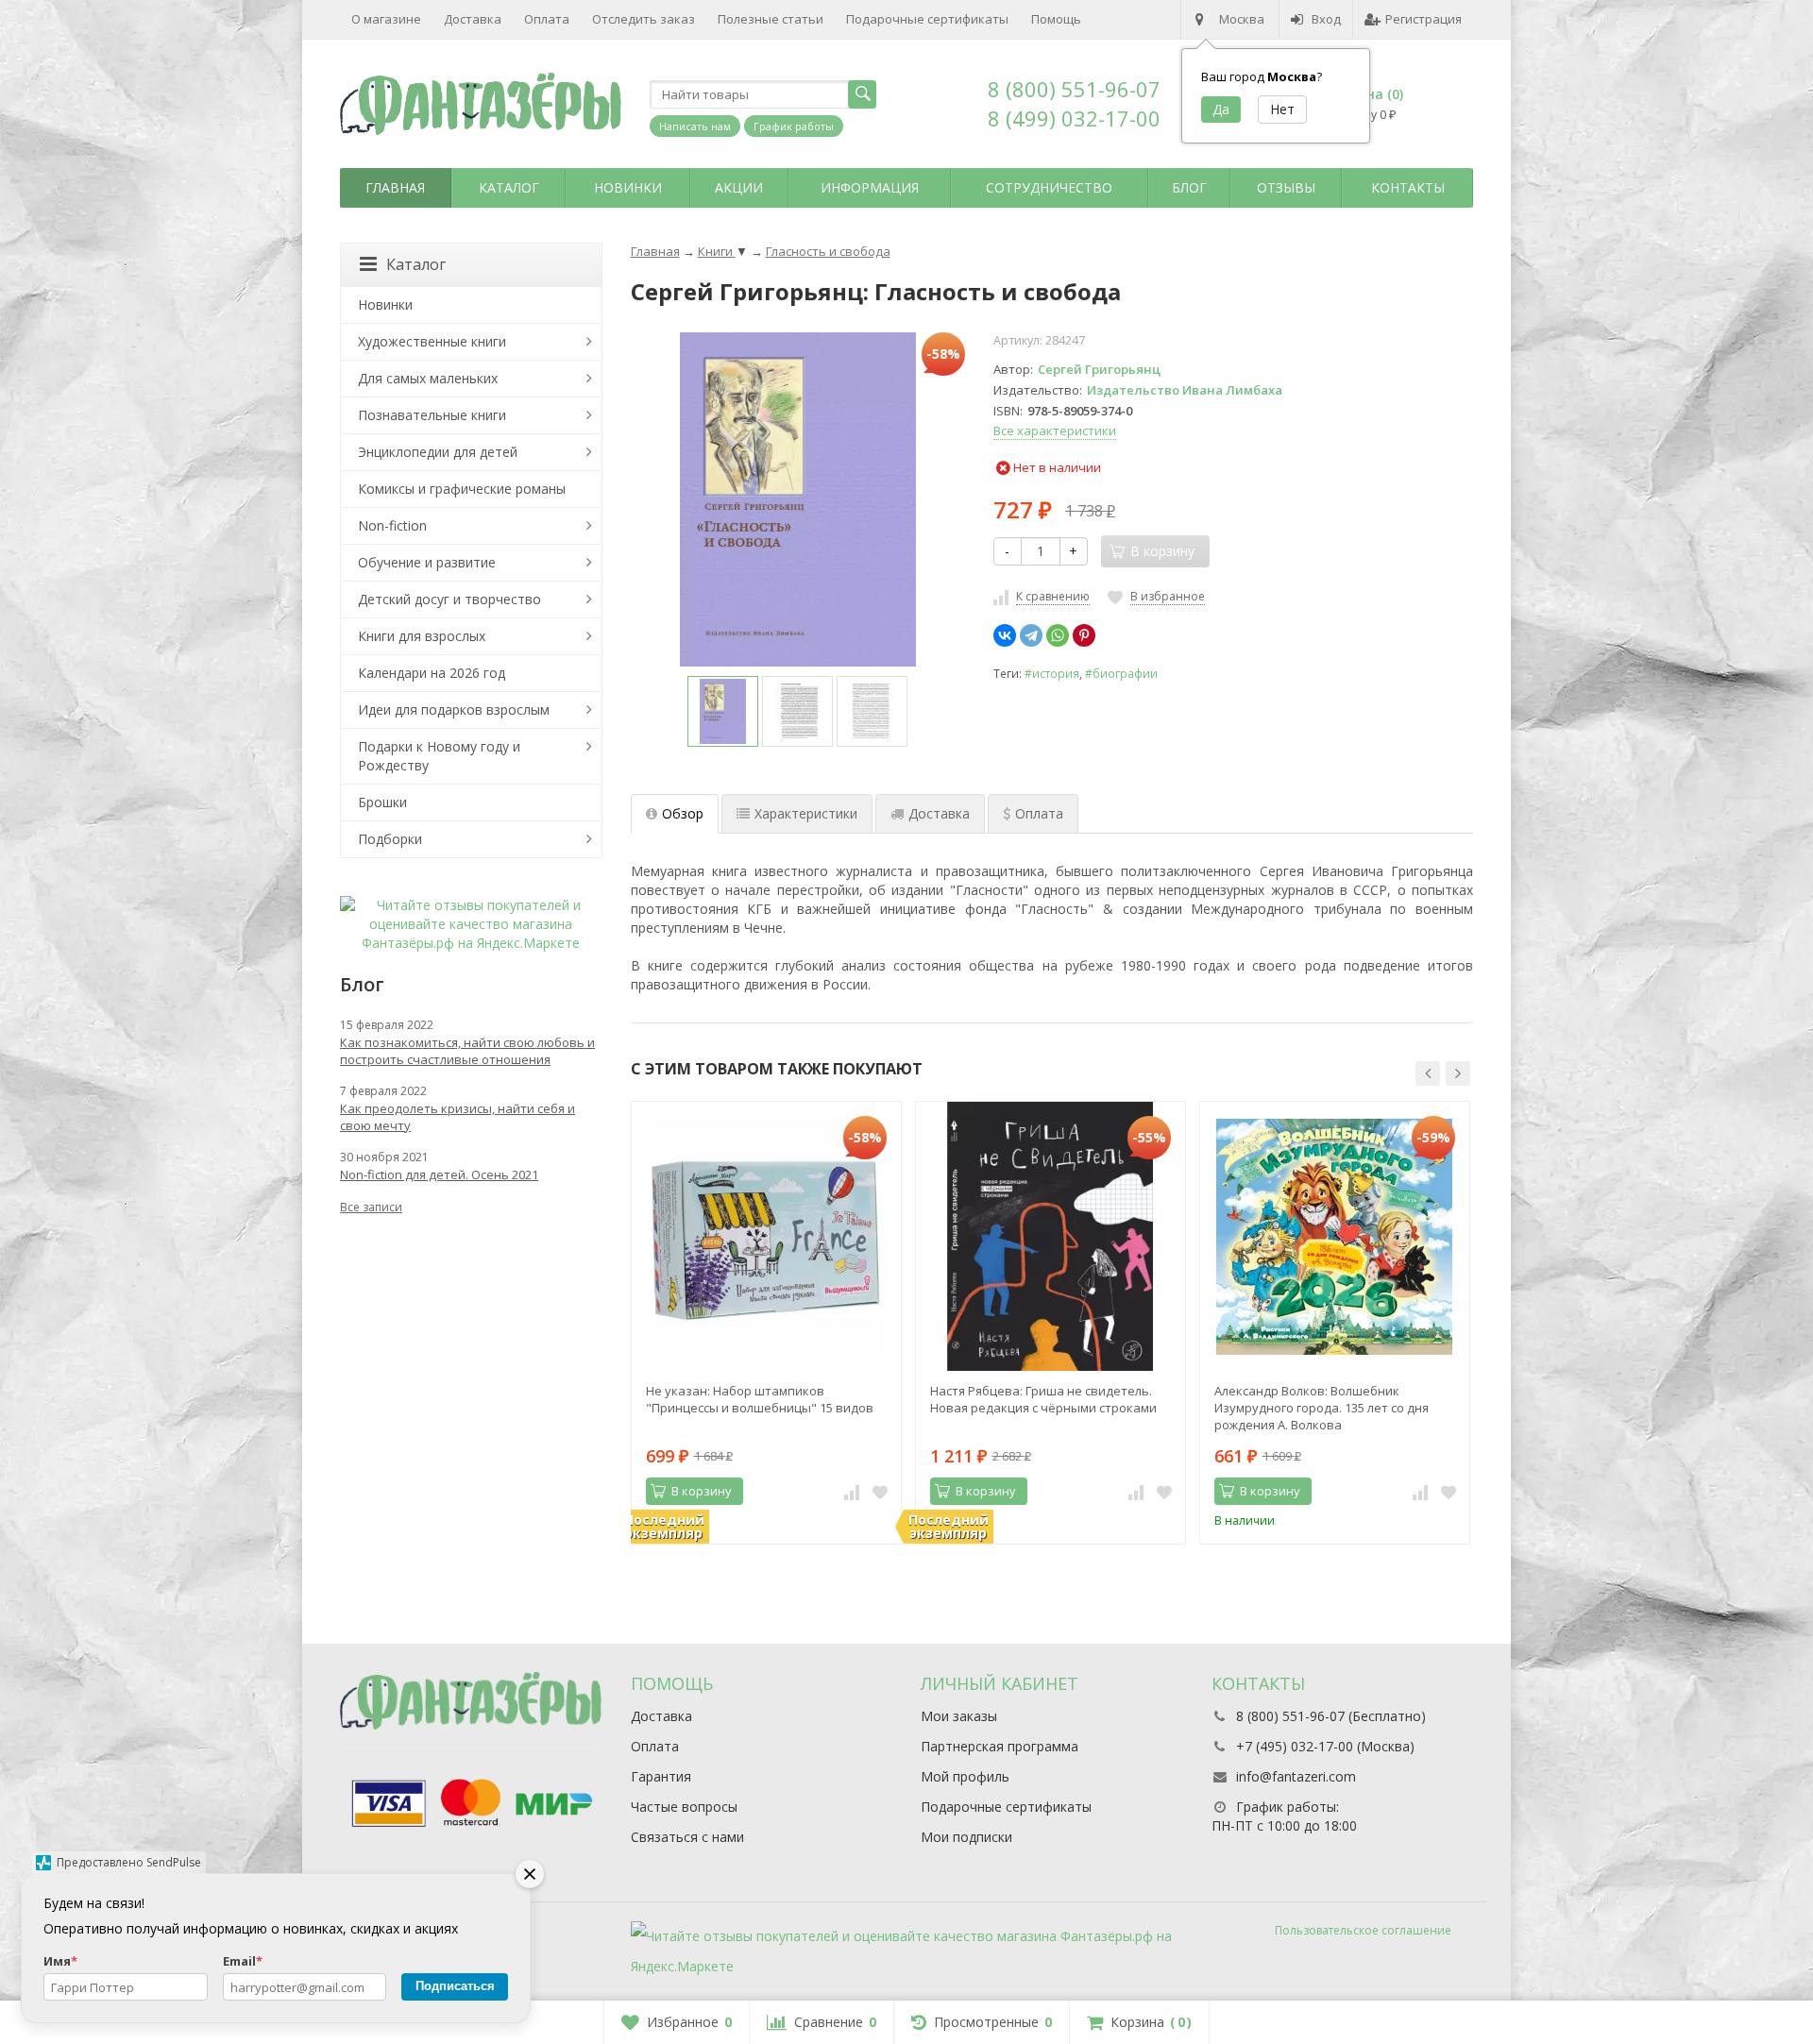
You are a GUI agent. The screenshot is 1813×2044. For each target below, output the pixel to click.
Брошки (382, 802)
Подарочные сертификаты (927, 19)
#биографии (1121, 673)
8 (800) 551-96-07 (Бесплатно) (1331, 1716)
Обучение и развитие (427, 562)
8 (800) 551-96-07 (1074, 89)
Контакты (1408, 187)
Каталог (509, 187)
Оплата (547, 19)
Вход (1326, 19)
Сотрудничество (1049, 187)
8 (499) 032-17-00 (1074, 118)
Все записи (371, 1207)
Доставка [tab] (939, 813)
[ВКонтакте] (1005, 635)
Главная (395, 187)
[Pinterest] (1084, 635)
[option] (723, 711)
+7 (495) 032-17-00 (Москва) (1325, 1746)
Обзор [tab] (683, 813)
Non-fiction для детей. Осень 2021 (439, 1174)
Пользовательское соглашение (1363, 1930)
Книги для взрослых (422, 636)
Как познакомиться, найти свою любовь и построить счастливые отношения (467, 1051)
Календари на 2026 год (432, 673)
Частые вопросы (684, 1807)
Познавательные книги (432, 415)
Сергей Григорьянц (1099, 369)
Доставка (473, 19)
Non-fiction (392, 525)
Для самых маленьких (428, 378)
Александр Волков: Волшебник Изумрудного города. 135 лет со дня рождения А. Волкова (1322, 1408)
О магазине (386, 19)
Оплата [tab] (1039, 813)
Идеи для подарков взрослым (454, 709)
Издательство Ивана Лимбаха (1185, 390)
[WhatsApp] (1058, 635)
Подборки (390, 839)
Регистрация (1423, 19)
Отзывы (1286, 187)
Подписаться (455, 1986)
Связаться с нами (687, 1837)
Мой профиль (965, 1776)
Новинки (628, 187)
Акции (739, 187)
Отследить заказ (644, 19)
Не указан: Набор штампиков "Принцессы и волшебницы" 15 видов (760, 1399)
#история (1052, 673)
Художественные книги (432, 341)
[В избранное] (880, 1492)
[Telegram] (1031, 635)
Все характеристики (1055, 431)
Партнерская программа (1000, 1746)
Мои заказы (959, 1716)
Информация (870, 187)
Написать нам (695, 126)
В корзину (702, 1491)
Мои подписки (966, 1837)
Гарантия (661, 1776)
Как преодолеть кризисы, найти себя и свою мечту (457, 1117)
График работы (794, 126)
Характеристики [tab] (806, 813)
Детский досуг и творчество (449, 599)
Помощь (1056, 19)
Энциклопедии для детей (438, 452)
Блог (1189, 187)
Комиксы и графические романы (462, 489)
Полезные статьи (771, 19)
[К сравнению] (852, 1492)
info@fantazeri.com (1296, 1776)
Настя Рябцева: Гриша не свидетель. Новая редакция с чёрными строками (1043, 1399)
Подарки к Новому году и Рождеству (439, 756)
